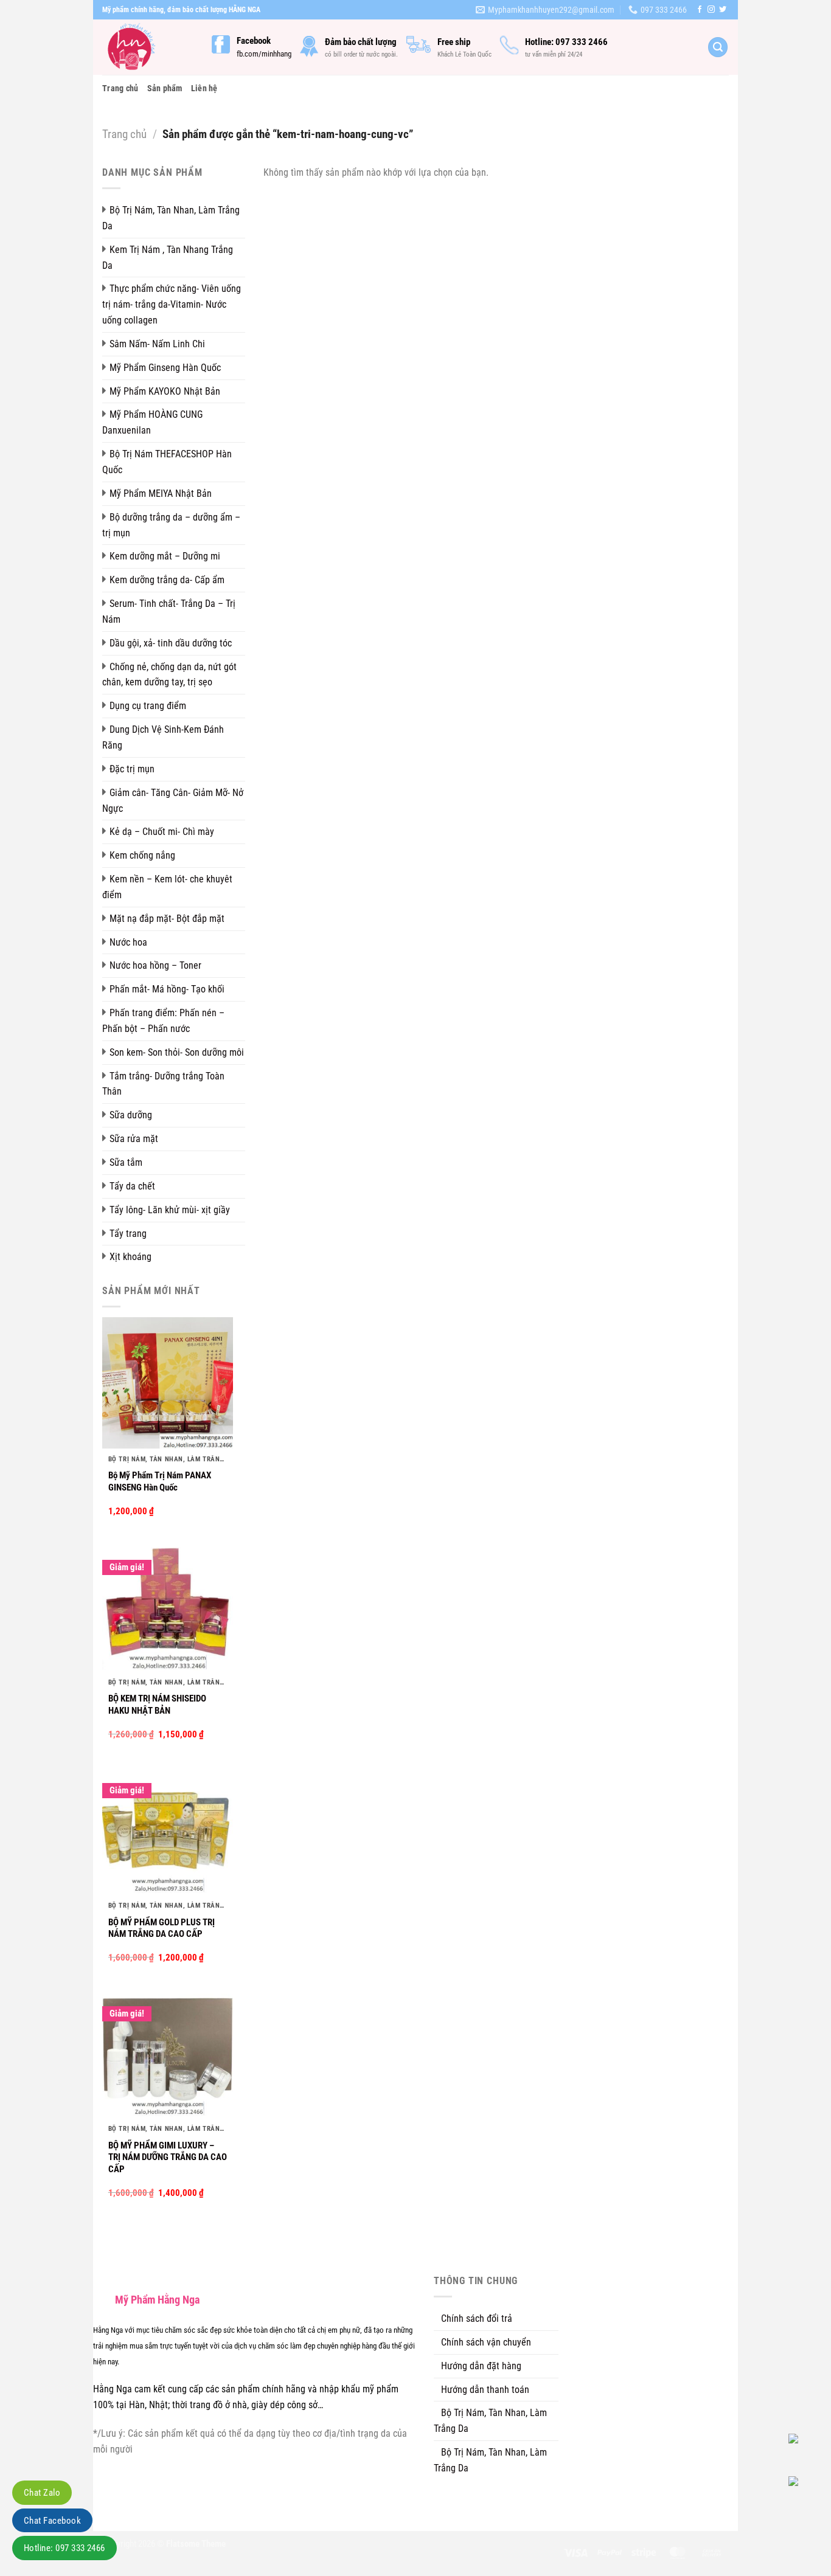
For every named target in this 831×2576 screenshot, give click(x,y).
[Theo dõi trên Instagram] (711, 10)
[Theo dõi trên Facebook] (700, 10)
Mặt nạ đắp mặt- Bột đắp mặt (167, 919)
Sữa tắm (126, 1162)
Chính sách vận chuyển (486, 2342)
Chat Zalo (42, 2493)
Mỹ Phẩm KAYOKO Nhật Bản (165, 391)
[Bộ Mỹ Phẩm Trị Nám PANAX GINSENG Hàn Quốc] (168, 1383)
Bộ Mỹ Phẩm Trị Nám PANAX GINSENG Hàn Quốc (160, 1481)
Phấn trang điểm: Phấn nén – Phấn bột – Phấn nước (163, 1021)
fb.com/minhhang (264, 54)
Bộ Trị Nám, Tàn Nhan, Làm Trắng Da (171, 218)
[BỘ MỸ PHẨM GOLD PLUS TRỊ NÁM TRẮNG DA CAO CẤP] (168, 1829)
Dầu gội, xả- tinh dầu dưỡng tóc (171, 643)
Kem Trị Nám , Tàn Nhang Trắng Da (168, 258)
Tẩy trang (128, 1234)
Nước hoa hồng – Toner (155, 965)
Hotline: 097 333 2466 (64, 2548)
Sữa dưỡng (131, 1115)
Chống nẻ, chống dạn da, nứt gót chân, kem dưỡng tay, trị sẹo (169, 675)
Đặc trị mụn (132, 769)
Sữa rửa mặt (134, 1139)
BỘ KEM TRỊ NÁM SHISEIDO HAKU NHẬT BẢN (157, 1705)
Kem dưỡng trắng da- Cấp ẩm (167, 580)
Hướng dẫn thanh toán (485, 2390)
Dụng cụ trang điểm (148, 706)
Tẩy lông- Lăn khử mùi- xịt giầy (170, 1210)
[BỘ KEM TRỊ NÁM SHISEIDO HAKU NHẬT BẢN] (168, 1606)
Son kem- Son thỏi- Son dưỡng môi (177, 1052)
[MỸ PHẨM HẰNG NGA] (148, 47)
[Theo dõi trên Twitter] (723, 10)
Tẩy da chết (132, 1186)
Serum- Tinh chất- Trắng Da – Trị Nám (169, 611)
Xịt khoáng (130, 1257)
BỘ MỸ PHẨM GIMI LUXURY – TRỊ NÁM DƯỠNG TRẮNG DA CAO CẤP (168, 2157)
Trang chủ (120, 88)
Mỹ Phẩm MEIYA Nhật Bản (161, 493)
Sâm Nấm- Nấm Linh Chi (157, 344)
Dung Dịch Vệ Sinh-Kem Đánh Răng (163, 737)
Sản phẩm (165, 88)
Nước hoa (128, 942)
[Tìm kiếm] (718, 47)
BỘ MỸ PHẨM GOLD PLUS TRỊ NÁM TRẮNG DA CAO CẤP (162, 1928)
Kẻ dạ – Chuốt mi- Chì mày (162, 832)
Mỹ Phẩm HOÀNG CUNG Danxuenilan (152, 422)
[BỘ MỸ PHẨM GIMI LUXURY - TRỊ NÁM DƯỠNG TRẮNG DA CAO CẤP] (168, 2053)
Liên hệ (204, 88)
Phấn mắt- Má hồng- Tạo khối (167, 989)
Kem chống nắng (142, 855)
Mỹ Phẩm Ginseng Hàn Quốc (165, 368)
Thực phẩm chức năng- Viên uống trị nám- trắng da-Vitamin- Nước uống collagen (172, 304)
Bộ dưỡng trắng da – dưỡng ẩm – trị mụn (171, 525)
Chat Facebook (52, 2521)
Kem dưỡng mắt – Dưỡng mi (165, 556)
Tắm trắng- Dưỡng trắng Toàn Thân (163, 1084)
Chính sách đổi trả (477, 2318)
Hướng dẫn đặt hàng (481, 2366)
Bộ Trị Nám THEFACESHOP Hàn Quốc (167, 462)
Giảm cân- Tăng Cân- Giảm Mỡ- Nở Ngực (173, 801)
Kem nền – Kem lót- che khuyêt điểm (167, 887)
